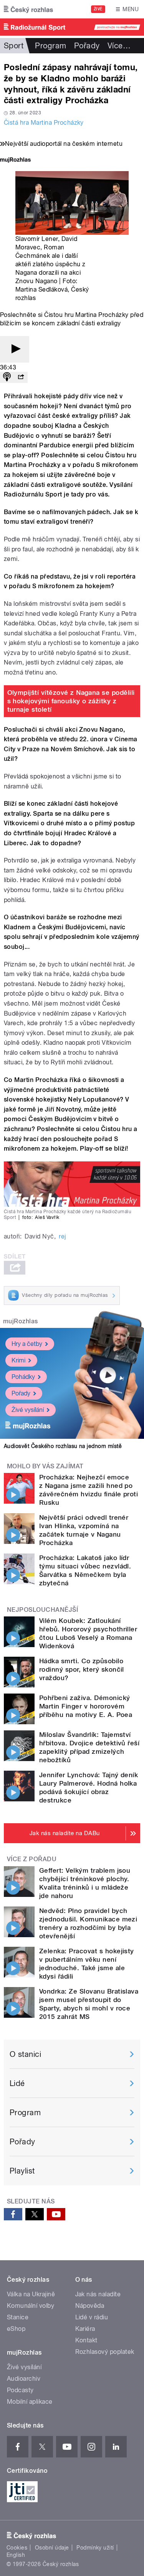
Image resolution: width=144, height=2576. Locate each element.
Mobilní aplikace (30, 2402)
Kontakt (86, 2340)
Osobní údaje (52, 2548)
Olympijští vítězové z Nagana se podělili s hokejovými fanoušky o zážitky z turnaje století (71, 701)
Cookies (17, 2548)
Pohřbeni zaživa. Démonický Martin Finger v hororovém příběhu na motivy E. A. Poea (86, 1706)
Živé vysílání (28, 1410)
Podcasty (20, 2390)
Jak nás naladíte (98, 2294)
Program (50, 46)
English (16, 2555)
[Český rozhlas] (28, 9)
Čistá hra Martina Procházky (44, 123)
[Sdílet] (21, 377)
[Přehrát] (15, 349)
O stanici (25, 2054)
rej (62, 1236)
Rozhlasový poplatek (105, 2352)
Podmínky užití (95, 2548)
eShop (16, 2329)
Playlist (22, 2171)
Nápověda (90, 2306)
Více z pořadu (32, 1859)
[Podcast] (7, 377)
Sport (14, 46)
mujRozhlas (21, 1321)
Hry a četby (27, 1344)
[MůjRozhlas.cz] (15, 161)
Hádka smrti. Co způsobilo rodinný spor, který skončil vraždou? (82, 1669)
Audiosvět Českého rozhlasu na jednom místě (63, 1446)
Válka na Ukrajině (31, 2294)
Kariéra (85, 2329)
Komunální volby (31, 2306)
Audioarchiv (24, 2379)
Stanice (18, 2317)
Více (119, 46)
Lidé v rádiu (92, 2317)
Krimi (18, 1360)
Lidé (17, 2083)
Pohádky (23, 1377)
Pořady (87, 46)
